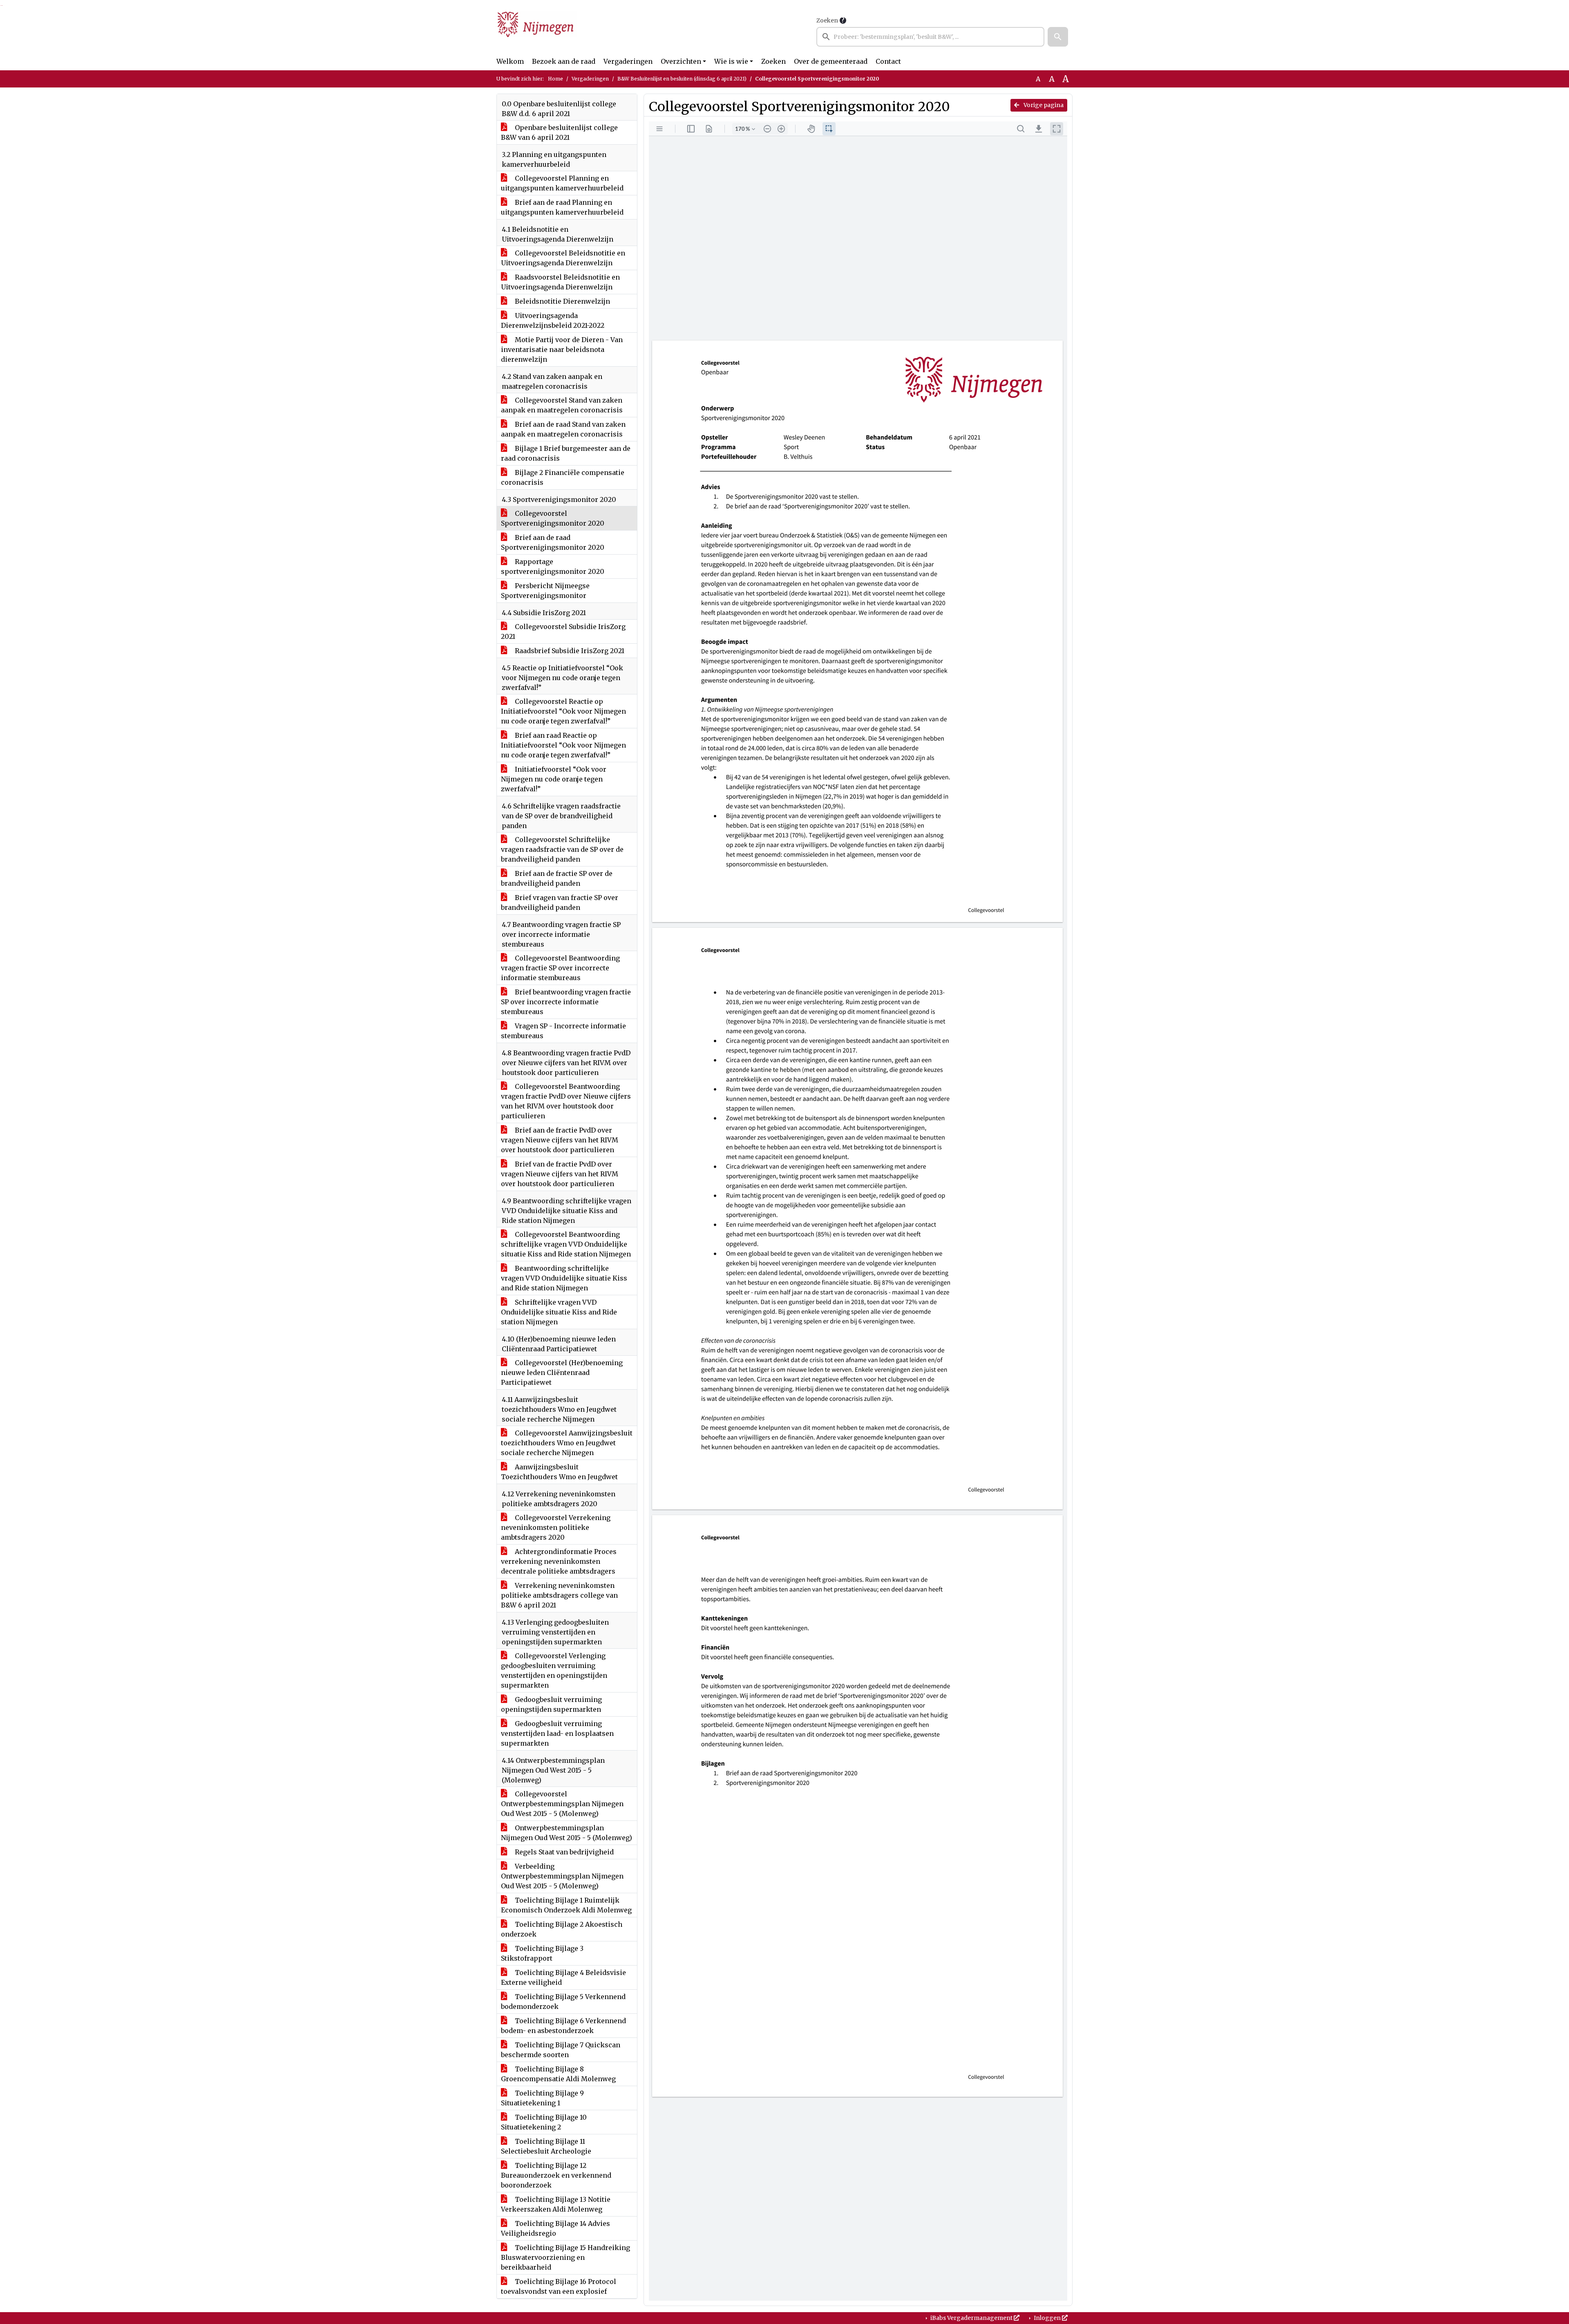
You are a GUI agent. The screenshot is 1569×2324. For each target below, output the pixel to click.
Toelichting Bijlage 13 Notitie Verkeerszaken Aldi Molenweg (556, 2204)
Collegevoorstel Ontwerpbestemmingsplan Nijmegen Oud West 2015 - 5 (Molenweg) (562, 1804)
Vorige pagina (1043, 105)
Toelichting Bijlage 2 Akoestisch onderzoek (562, 1929)
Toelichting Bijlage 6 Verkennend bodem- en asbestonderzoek (563, 2026)
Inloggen (1047, 2318)
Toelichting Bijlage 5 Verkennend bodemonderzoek (563, 2002)
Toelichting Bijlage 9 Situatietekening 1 (542, 2098)
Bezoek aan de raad (564, 61)
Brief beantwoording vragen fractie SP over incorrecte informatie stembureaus (566, 1002)
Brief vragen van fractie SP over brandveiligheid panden (560, 902)
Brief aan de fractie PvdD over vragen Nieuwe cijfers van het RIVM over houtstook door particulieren (560, 1140)
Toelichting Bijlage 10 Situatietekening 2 (544, 2122)
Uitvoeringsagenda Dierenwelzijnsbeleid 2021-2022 (553, 320)
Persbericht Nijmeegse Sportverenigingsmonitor (545, 591)
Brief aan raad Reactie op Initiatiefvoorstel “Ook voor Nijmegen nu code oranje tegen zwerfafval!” (563, 745)
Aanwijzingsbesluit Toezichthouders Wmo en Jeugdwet (559, 1472)
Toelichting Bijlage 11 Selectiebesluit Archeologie (546, 2146)
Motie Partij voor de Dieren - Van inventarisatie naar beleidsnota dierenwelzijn (562, 349)
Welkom (510, 61)
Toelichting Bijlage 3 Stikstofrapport (542, 1953)
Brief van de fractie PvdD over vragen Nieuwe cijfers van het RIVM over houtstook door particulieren (560, 1174)
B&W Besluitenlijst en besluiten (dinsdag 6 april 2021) (682, 79)
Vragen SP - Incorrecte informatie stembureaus (563, 1031)
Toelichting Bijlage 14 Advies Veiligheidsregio (555, 2228)
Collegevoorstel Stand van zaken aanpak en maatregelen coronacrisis (562, 405)
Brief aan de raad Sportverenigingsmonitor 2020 (553, 542)
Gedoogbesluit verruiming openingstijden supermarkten (551, 1704)
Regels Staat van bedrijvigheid (563, 1852)
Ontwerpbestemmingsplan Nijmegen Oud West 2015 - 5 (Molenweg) (567, 1833)
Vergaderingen (628, 61)
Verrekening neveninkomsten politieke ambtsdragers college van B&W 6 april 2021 (559, 1595)
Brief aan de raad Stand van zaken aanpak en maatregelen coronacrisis (563, 429)
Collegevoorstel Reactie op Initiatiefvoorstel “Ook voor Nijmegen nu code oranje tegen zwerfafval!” (563, 711)
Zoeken (827, 20)
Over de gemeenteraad (831, 61)
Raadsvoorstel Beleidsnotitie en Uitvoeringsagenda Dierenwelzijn (560, 282)
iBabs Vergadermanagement (971, 2318)
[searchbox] (930, 37)
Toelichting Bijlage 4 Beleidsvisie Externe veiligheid (563, 1977)
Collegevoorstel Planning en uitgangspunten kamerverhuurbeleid (562, 183)
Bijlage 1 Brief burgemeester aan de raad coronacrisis (566, 453)
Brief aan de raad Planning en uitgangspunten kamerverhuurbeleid (562, 207)
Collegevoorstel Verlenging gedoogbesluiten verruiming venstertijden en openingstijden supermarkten (554, 1670)
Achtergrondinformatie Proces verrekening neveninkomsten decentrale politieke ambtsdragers (559, 1561)
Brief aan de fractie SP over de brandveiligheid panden (557, 878)
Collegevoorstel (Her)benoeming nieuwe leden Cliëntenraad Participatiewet (562, 1372)
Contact (888, 61)
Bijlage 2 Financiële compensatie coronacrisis (563, 477)
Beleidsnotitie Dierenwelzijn (562, 301)
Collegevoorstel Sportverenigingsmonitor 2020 (553, 518)
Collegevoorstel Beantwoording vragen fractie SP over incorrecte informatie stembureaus (560, 968)
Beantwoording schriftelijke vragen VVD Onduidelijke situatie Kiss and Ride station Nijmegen (564, 1278)
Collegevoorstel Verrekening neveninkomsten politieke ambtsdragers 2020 (556, 1527)
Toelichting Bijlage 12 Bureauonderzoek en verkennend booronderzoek (556, 2175)
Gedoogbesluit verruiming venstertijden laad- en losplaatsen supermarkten (557, 1733)
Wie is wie (731, 61)
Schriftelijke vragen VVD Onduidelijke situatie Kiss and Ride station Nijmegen (559, 1312)
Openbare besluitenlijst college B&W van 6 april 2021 (559, 132)
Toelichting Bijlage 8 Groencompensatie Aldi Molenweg (558, 2074)
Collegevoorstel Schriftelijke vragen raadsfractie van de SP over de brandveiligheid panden (562, 849)
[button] (1058, 37)
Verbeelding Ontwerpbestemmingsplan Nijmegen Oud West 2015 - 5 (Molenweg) (562, 1876)
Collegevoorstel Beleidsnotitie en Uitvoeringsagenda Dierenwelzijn (563, 258)
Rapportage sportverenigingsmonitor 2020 (553, 566)
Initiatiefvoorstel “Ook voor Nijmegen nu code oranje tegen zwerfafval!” (554, 779)
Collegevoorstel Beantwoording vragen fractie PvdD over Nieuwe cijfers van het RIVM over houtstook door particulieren (566, 1101)
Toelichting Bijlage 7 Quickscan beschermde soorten (561, 2050)
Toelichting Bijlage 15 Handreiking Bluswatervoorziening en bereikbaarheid (565, 2257)
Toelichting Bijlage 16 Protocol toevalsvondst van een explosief (559, 2286)
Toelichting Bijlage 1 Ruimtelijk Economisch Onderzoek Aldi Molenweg (566, 1905)
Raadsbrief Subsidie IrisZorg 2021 (569, 651)
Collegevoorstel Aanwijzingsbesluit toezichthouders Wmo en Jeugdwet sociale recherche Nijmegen (567, 1443)
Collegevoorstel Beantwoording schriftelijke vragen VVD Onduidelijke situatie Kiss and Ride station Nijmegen (566, 1244)
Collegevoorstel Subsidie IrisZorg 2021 (563, 631)
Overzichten (681, 61)
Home (555, 79)
